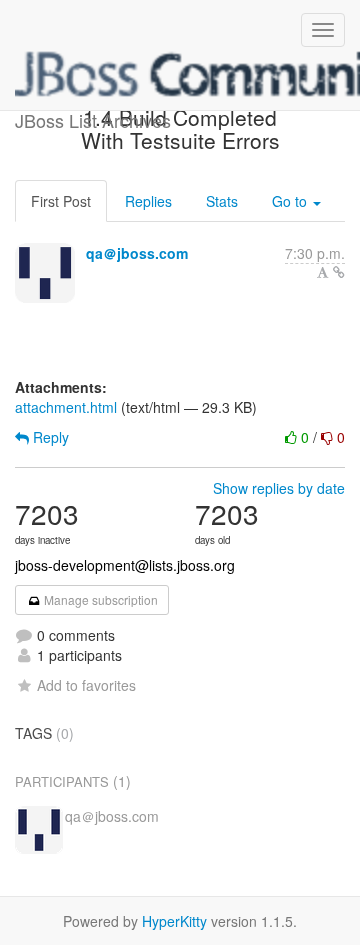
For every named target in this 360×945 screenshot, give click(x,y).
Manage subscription (99, 599)
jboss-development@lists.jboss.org (125, 565)
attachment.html (66, 407)
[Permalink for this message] (339, 272)
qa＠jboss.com (137, 253)
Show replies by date (279, 488)
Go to (291, 201)
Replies (148, 201)
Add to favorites (86, 685)
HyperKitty (174, 921)
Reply (49, 437)
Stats (222, 201)
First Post (61, 201)
